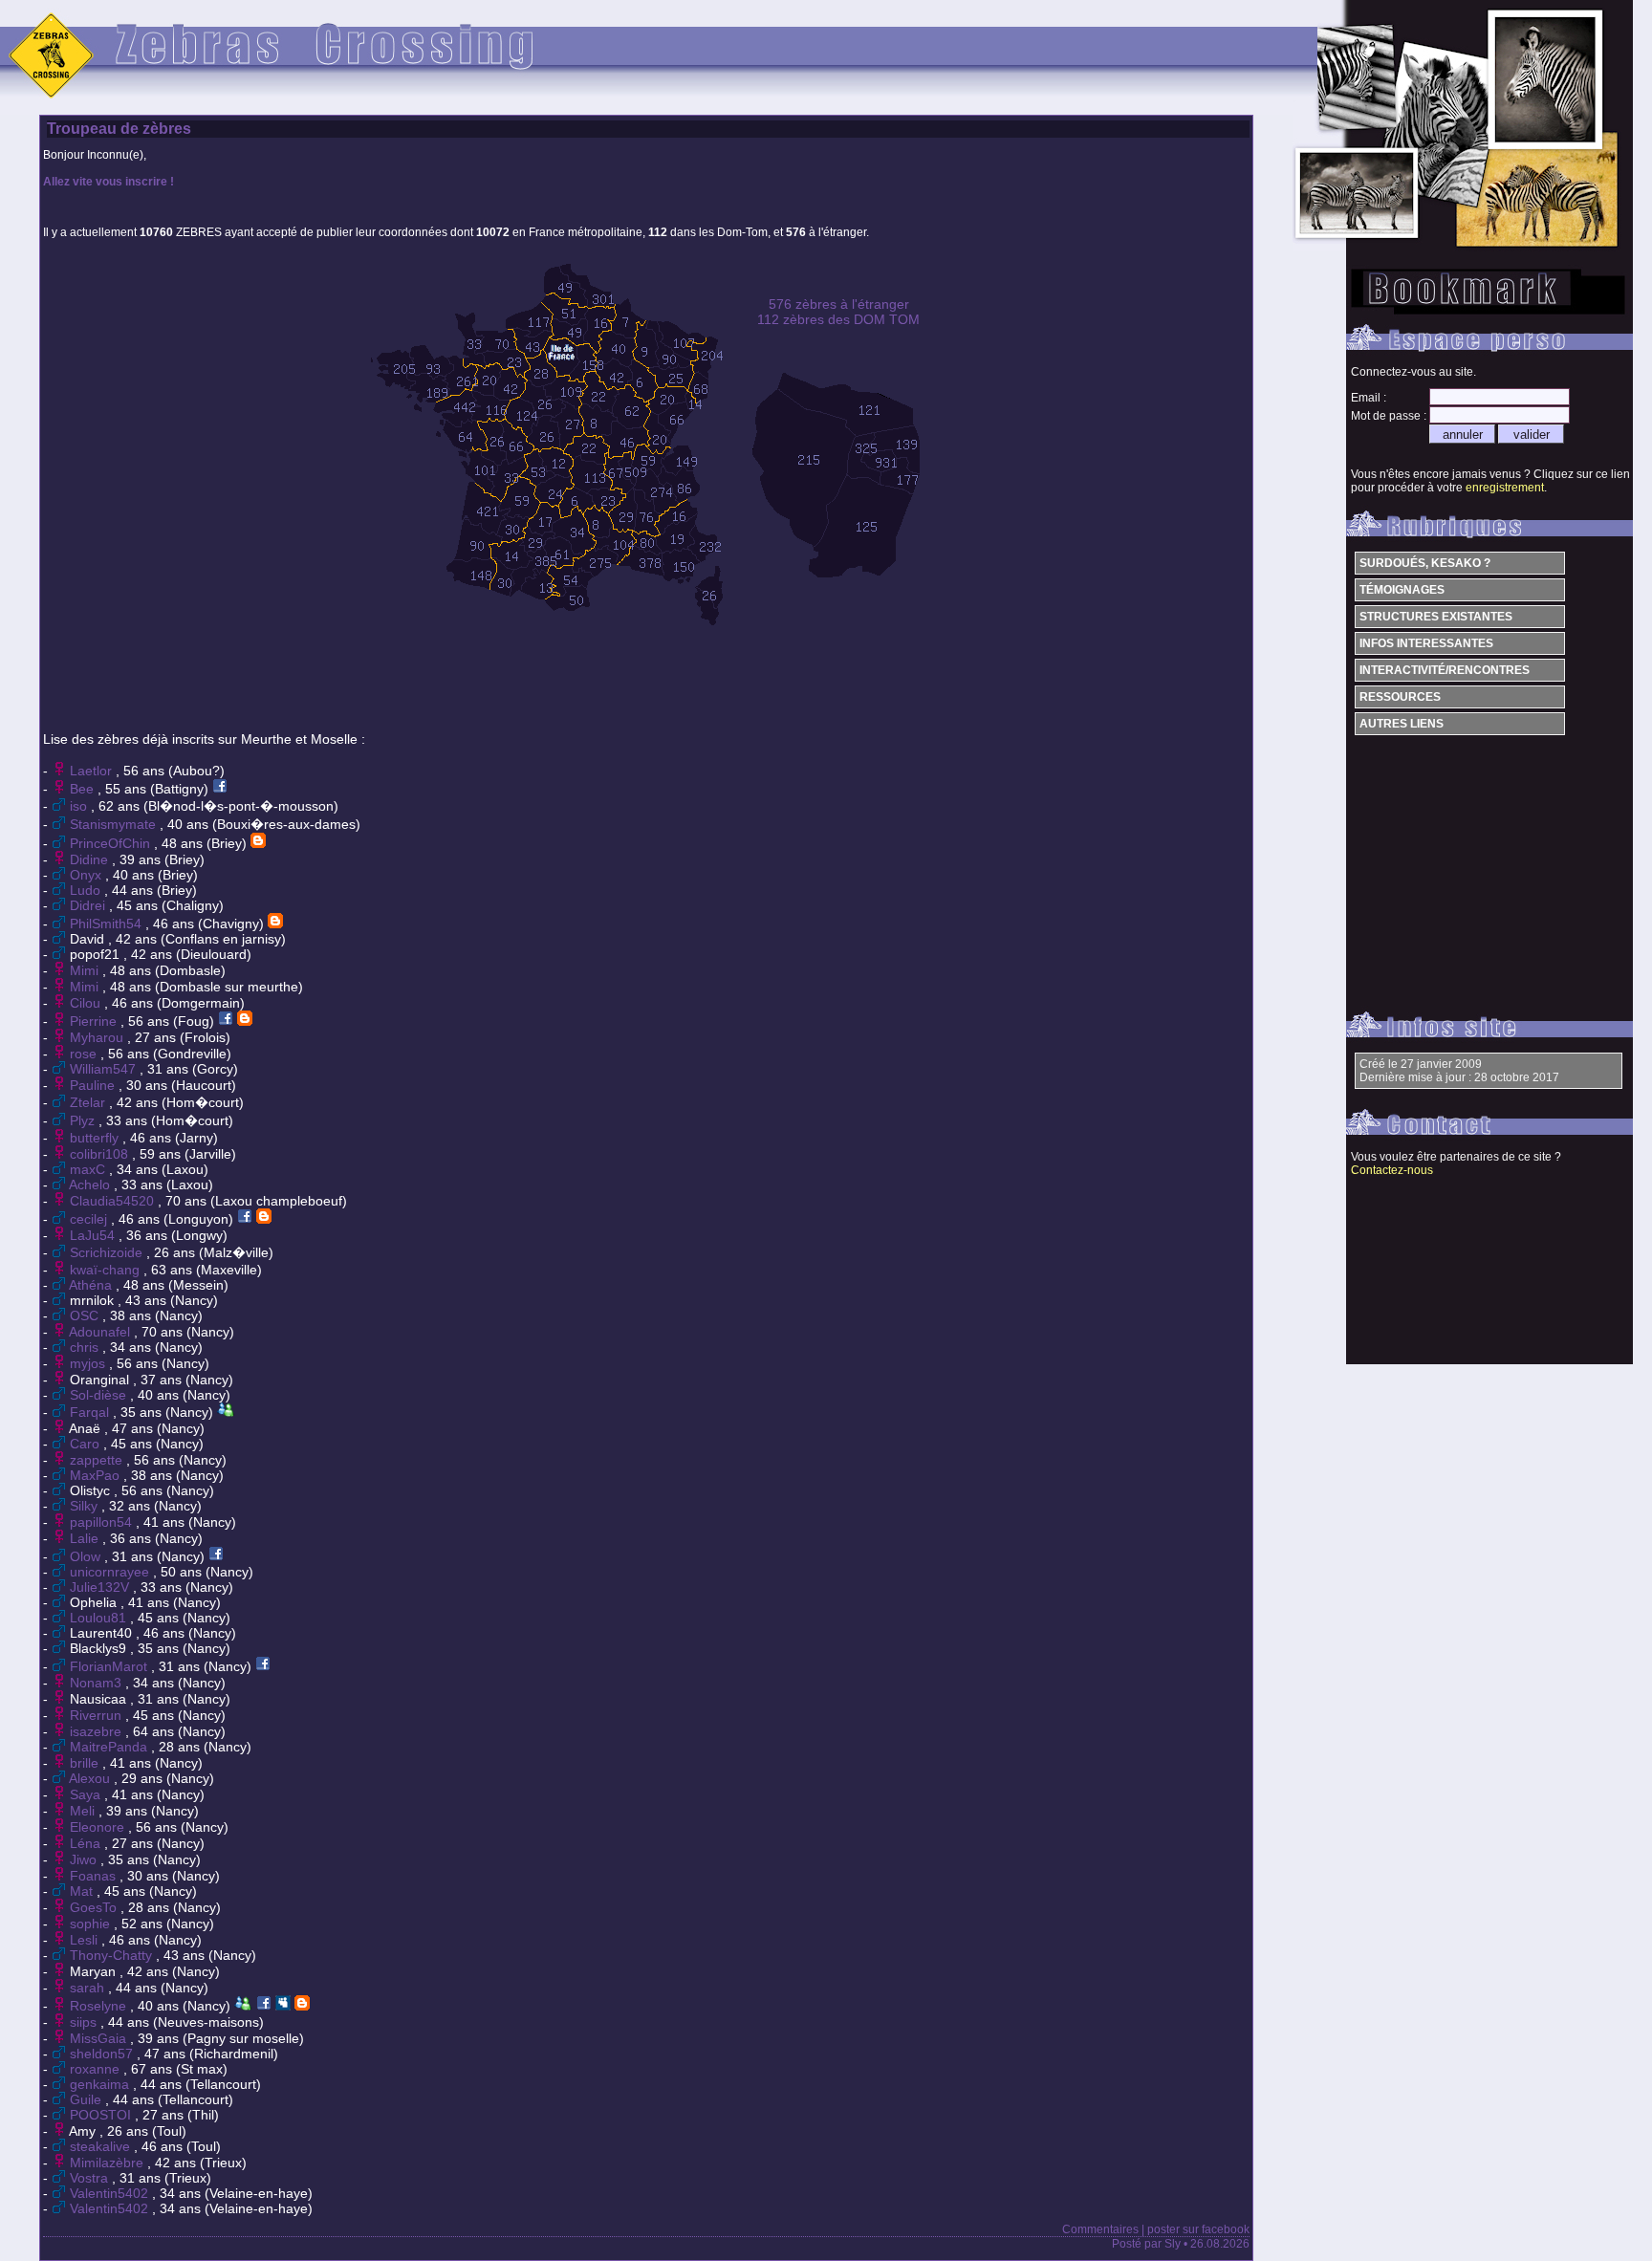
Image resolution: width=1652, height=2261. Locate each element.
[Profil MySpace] (283, 2006)
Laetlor (93, 771)
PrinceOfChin (112, 843)
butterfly (96, 1138)
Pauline (94, 1085)
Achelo (91, 1185)
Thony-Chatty (113, 1955)
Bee (84, 789)
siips (85, 2022)
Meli (84, 1811)
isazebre (98, 1731)
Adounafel (101, 1332)
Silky (86, 1506)
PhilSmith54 (108, 924)
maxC (89, 1169)
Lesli (86, 1940)
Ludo (87, 890)
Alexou (91, 1778)
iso (80, 806)
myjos (89, 1363)
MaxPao (97, 1475)
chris (86, 1347)
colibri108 (101, 1154)
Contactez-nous (1392, 1170)
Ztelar (89, 1102)
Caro (87, 1444)
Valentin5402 (111, 2193)
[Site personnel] (258, 843)
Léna (87, 1843)
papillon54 (103, 1522)
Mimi (86, 970)
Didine (91, 859)
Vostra (91, 2178)
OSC (86, 1315)
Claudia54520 (114, 1201)
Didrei (89, 905)
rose (85, 1054)
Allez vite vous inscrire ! (109, 182)
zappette (98, 1460)
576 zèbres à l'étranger (839, 304)
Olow (87, 1556)
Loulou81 (100, 1618)
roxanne (97, 2069)
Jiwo (85, 1859)
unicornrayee (111, 1572)
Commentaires (1100, 2229)
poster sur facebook (1198, 2229)
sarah (89, 1988)
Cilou (87, 1003)
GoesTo (95, 1907)
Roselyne (100, 2006)
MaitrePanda (110, 1747)
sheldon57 (103, 2054)
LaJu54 (94, 1235)
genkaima (101, 2084)
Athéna (92, 1285)
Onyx (87, 875)
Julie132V (101, 1587)
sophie (92, 1924)
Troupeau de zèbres (119, 129)
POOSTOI (102, 2115)
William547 (105, 1069)
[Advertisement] (644, 672)
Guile (87, 2099)
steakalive (102, 2146)
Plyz (84, 1120)
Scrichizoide (108, 1252)
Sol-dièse (100, 1395)
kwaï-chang (107, 1270)
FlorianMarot (110, 1666)
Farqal (91, 1412)
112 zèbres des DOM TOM (838, 319)
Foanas (95, 1876)
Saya (87, 1794)
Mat (83, 1891)
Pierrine (95, 1021)
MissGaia (100, 2038)
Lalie (86, 1538)
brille (86, 1763)
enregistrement (1505, 488)
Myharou (98, 1037)
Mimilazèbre (109, 2163)
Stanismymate (115, 824)
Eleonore (99, 1827)
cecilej (90, 1219)
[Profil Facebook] (220, 789)
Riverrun (98, 1715)
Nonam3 (98, 1683)
